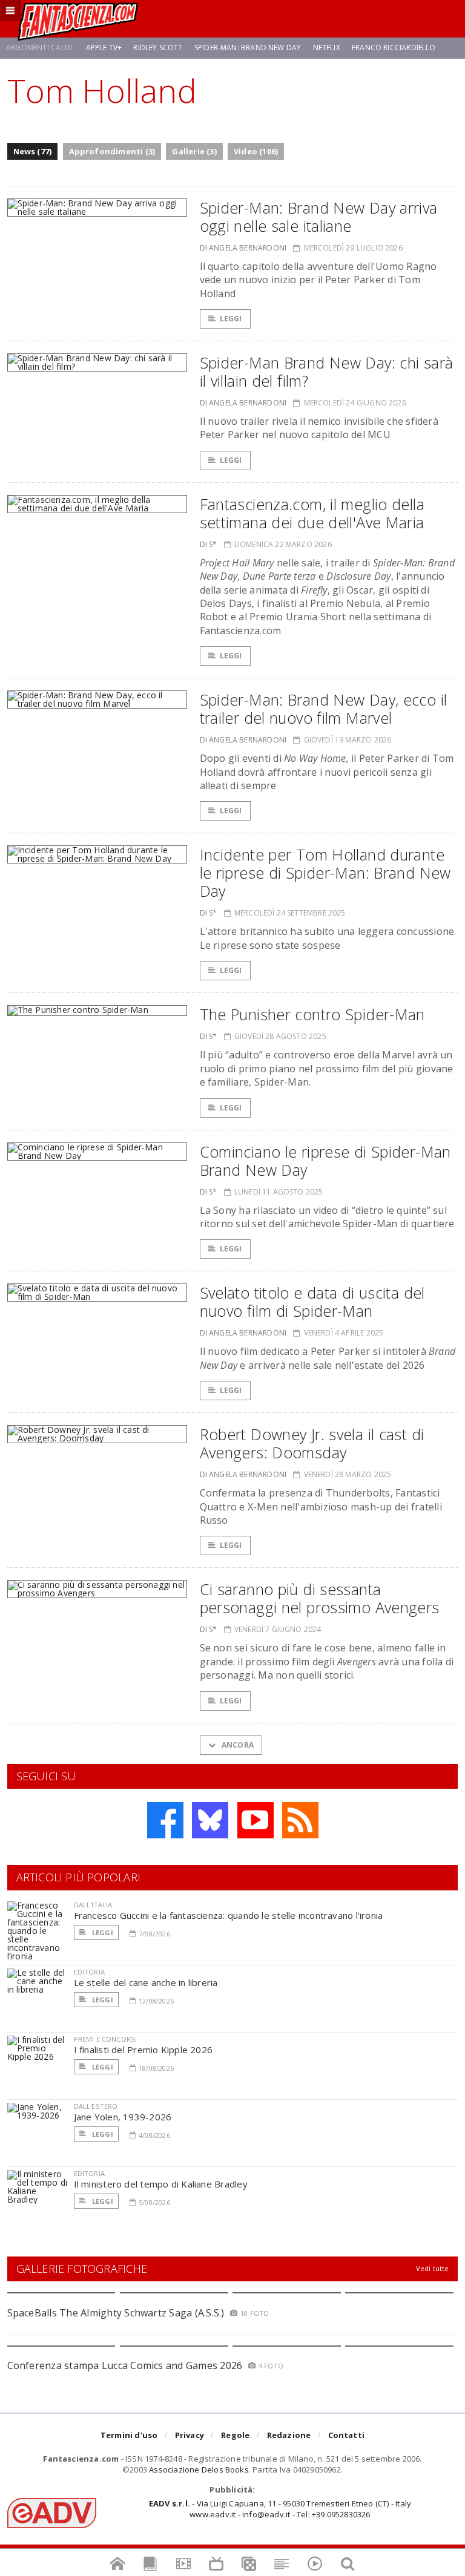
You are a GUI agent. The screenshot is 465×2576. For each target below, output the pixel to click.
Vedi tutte (433, 2268)
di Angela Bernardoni (243, 248)
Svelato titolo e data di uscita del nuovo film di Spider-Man (312, 1302)
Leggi (231, 319)
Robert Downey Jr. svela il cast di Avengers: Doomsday (312, 1443)
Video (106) (256, 151)
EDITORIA (89, 1972)
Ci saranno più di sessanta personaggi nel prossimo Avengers (320, 1598)
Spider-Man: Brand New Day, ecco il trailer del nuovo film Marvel (324, 709)
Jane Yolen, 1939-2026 (123, 2117)
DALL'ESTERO (96, 2106)
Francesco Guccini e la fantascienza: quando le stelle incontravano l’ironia (229, 1915)
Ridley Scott (158, 48)
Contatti (347, 2435)
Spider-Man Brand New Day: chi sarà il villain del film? (327, 372)
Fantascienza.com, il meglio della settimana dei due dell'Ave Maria (312, 513)
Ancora (237, 1745)
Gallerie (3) (194, 151)
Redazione (289, 2435)
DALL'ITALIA (93, 1905)
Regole (235, 2435)
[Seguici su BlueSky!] (210, 1820)
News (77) (33, 151)
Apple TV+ (104, 48)
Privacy (190, 2435)
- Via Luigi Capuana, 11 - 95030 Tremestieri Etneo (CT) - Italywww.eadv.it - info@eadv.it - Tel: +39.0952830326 (280, 2509)
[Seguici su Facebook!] (165, 1820)
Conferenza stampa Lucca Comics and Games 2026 (125, 2365)
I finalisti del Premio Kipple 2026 (143, 2050)
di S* (209, 544)
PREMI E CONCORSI (106, 2039)
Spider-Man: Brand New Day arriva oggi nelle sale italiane (319, 217)
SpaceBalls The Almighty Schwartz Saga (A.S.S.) (116, 2313)
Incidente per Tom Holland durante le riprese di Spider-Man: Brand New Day (325, 873)
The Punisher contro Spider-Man (312, 1014)
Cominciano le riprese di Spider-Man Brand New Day (325, 1161)
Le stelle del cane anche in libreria (146, 1982)
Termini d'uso (129, 2435)
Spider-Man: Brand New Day (248, 48)
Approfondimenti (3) (112, 151)
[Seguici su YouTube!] (256, 1820)
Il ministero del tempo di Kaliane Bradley (161, 2184)
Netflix (327, 48)
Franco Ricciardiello (394, 48)
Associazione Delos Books (199, 2469)
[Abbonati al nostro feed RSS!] (300, 1820)
